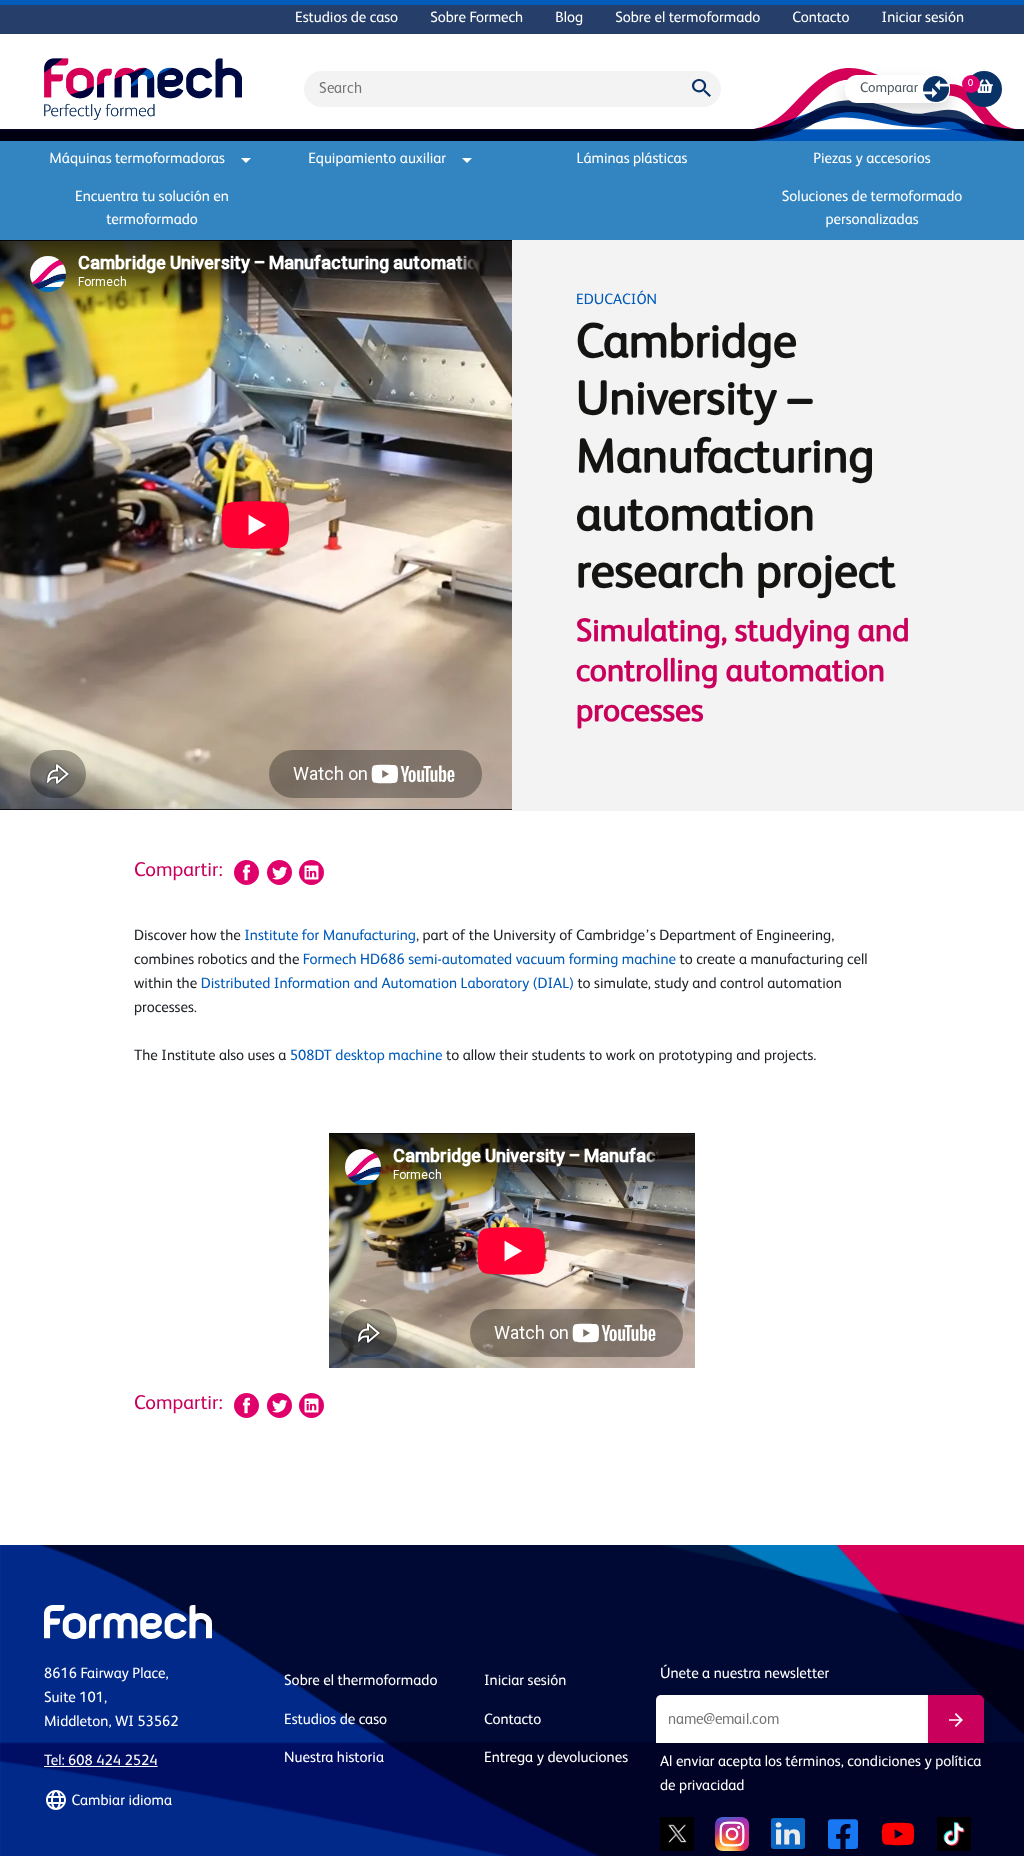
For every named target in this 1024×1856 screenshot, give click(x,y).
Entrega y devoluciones (556, 1758)
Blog (569, 18)
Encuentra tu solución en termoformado (152, 209)
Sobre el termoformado (687, 18)
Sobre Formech (476, 18)
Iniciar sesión (923, 18)
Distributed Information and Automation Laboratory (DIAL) (387, 984)
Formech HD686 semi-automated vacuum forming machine (489, 960)
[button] (152, 1801)
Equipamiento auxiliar (377, 159)
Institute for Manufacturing (330, 936)
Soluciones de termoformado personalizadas (872, 209)
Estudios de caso (346, 18)
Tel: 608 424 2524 (101, 1761)
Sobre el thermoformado (360, 1681)
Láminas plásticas (632, 159)
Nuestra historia (334, 1758)
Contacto (820, 18)
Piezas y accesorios (871, 159)
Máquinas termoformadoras (137, 159)
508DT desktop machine (366, 1056)
